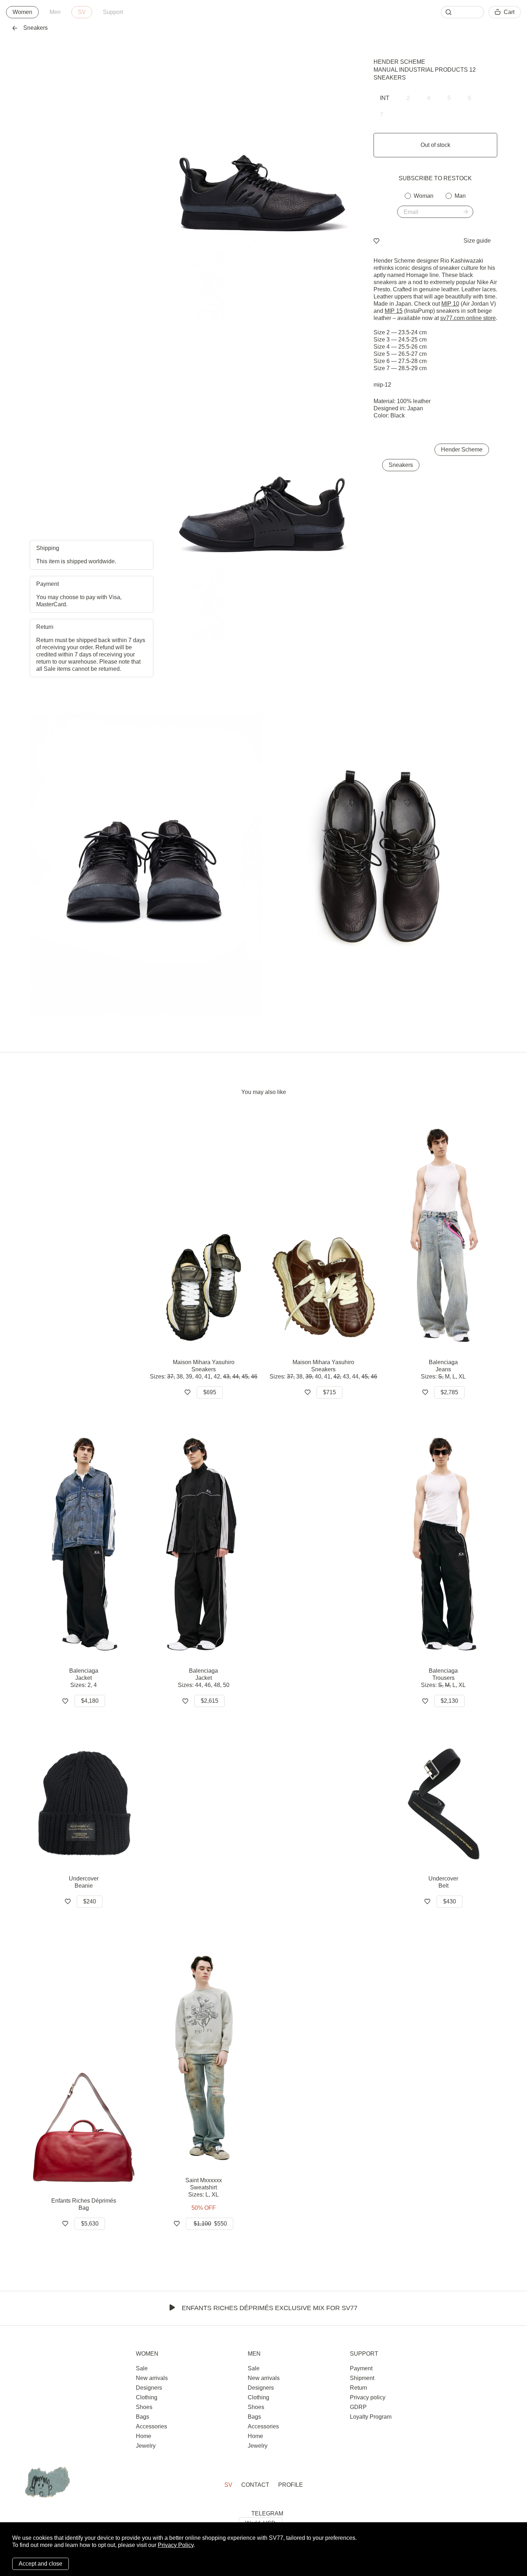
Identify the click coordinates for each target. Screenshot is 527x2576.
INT (385, 98)
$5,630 (90, 2224)
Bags (143, 2417)
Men (55, 12)
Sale (142, 2368)
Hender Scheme (399, 62)
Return (359, 2388)
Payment (361, 2368)
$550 (210, 2224)
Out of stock (435, 145)
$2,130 (449, 1701)
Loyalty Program (371, 2417)
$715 (329, 1392)
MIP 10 (450, 304)
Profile (291, 2485)
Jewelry (146, 2446)
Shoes (144, 2407)
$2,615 (210, 1701)
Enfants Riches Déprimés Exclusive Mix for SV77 (270, 2308)
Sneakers (401, 465)
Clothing (147, 2397)
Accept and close (41, 2564)
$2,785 (449, 1392)
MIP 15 (394, 311)
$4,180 (90, 1701)
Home (144, 2436)
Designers (149, 2388)
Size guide (477, 241)
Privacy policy (368, 2397)
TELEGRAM (267, 2513)
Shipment (362, 2378)
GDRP (358, 2407)
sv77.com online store (468, 318)
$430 (450, 1901)
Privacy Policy (176, 2545)
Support (113, 12)
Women (22, 12)
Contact (255, 2485)
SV (82, 12)
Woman (424, 196)
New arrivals (152, 2378)
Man (460, 196)
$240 (90, 1901)
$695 (210, 1392)
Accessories (151, 2426)
